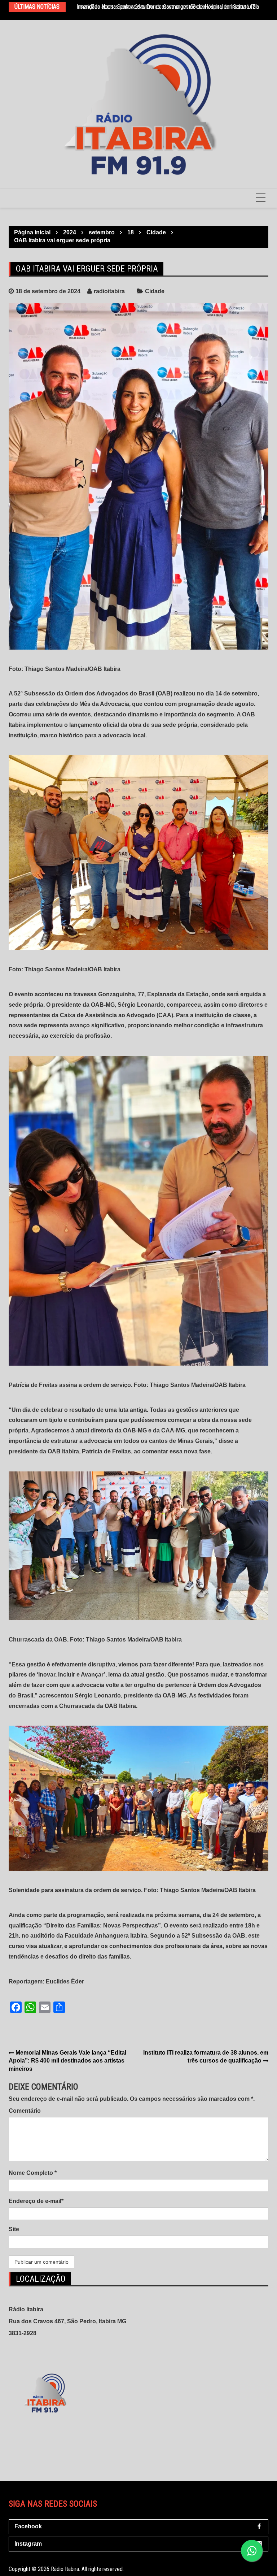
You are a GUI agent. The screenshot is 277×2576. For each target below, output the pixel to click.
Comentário (25, 2111)
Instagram (28, 2544)
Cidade (155, 291)
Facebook (28, 2526)
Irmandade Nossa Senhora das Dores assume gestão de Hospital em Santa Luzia (168, 7)
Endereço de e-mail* (36, 2201)
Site (14, 2229)
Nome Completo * (33, 2173)
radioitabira (109, 291)
